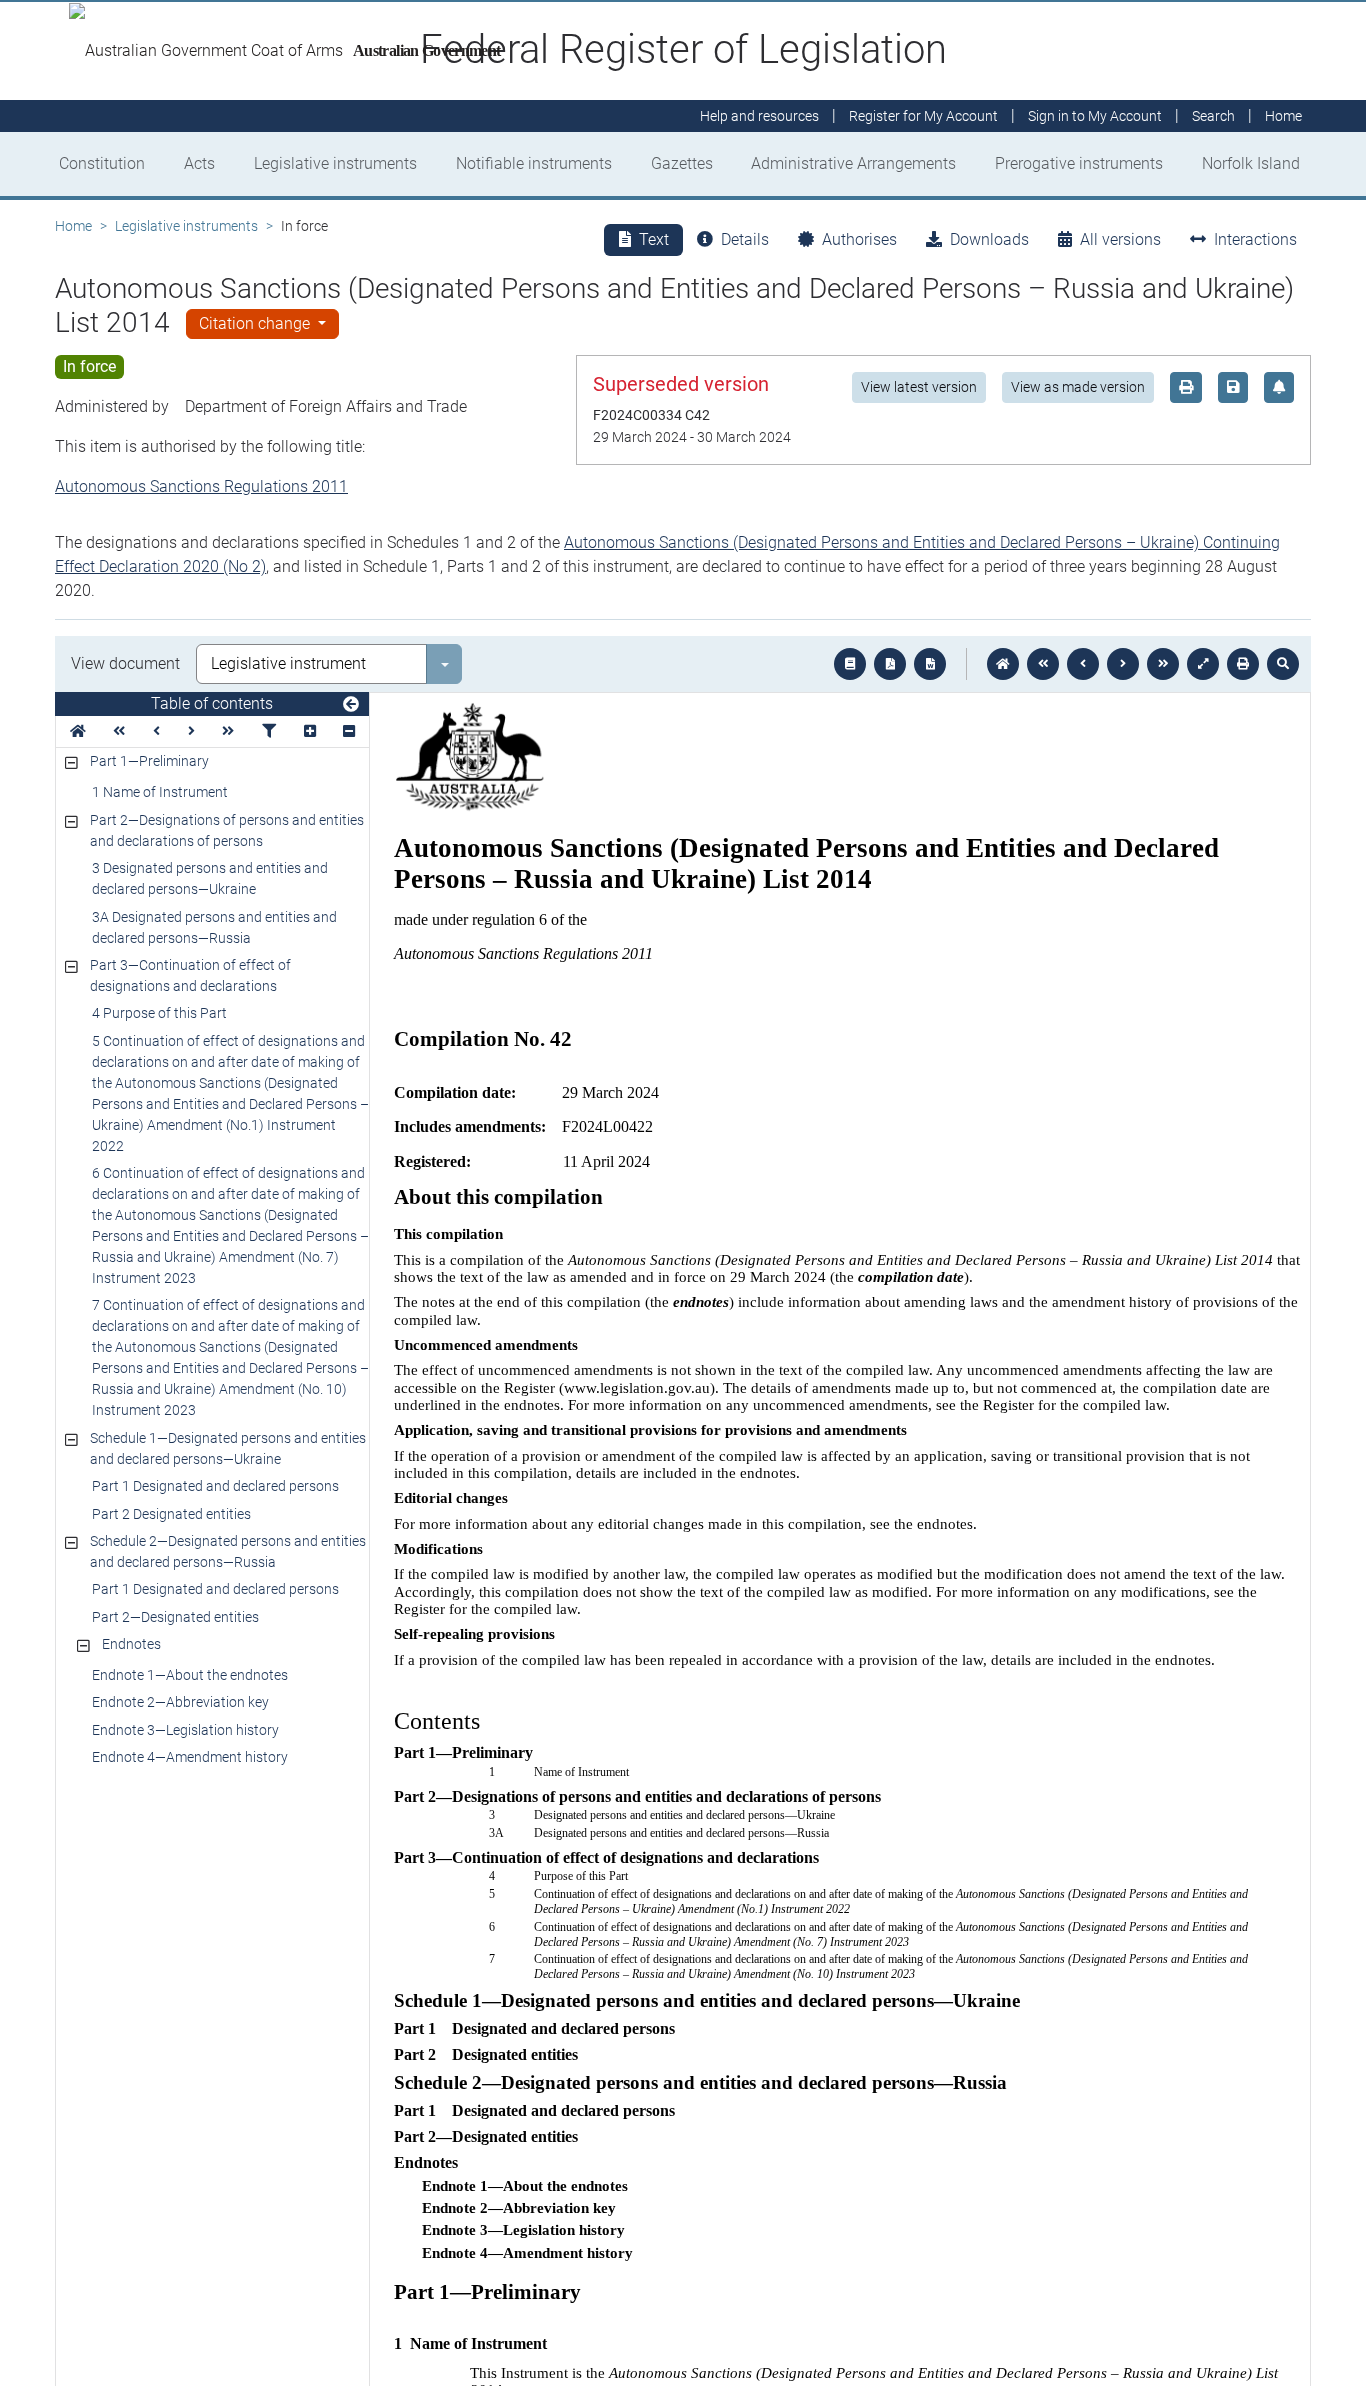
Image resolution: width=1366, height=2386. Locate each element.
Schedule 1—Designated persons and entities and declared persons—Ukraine (228, 1448)
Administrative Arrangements (853, 163)
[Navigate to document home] (1003, 664)
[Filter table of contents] (269, 731)
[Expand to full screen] (1203, 664)
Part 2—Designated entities (175, 1617)
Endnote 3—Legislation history (185, 1730)
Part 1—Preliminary (149, 761)
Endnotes (131, 1644)
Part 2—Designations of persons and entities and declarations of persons (227, 830)
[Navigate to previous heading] (156, 731)
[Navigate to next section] (1123, 664)
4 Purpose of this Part (159, 1013)
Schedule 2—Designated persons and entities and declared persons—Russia (228, 1551)
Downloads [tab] (989, 239)
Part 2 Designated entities (171, 1514)
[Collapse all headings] (349, 731)
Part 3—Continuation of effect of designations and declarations (190, 975)
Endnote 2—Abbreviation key (180, 1702)
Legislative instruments (335, 163)
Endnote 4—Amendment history (190, 1757)
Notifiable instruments (534, 163)
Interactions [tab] (1255, 239)
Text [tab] (654, 239)
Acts (199, 163)
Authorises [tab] (859, 239)
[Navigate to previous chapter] (1043, 664)
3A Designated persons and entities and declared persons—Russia (214, 927)
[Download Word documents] (930, 664)
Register (923, 116)
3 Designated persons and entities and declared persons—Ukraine (210, 878)
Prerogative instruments (1079, 163)
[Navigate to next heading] (191, 731)
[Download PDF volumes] (890, 664)
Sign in (1095, 116)
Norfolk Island (1251, 163)
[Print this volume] (1243, 664)
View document (125, 663)
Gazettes (682, 163)
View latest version (919, 387)
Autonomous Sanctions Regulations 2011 (201, 486)
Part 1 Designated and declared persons (215, 1486)
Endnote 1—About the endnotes (190, 1675)
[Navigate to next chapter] (1163, 664)
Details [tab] (745, 239)
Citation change (256, 323)
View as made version (1078, 387)
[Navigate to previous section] (1083, 664)
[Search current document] (1283, 664)
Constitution (102, 163)
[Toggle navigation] (351, 705)
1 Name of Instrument (160, 792)
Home (73, 226)
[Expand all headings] (310, 731)
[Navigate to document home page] (78, 731)
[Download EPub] (850, 664)
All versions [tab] (1120, 239)
